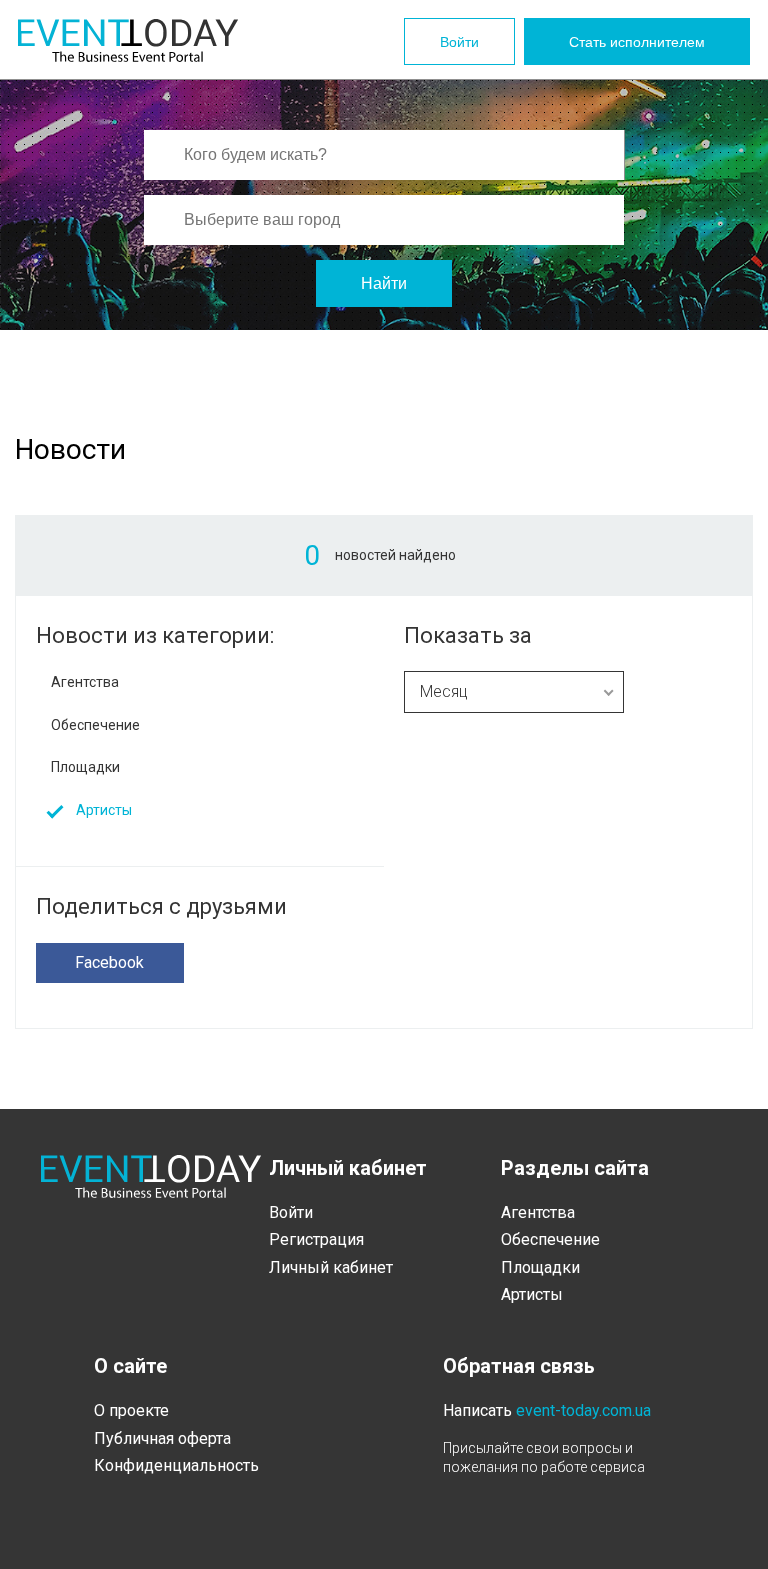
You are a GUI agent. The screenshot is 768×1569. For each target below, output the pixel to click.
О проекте (131, 1410)
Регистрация (316, 1239)
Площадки (85, 767)
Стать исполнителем (637, 42)
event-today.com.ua (583, 1410)
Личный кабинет (331, 1267)
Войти (459, 42)
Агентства (85, 682)
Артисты (104, 810)
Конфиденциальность (176, 1465)
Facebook (109, 962)
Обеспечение (95, 725)
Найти (384, 283)
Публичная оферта (162, 1438)
